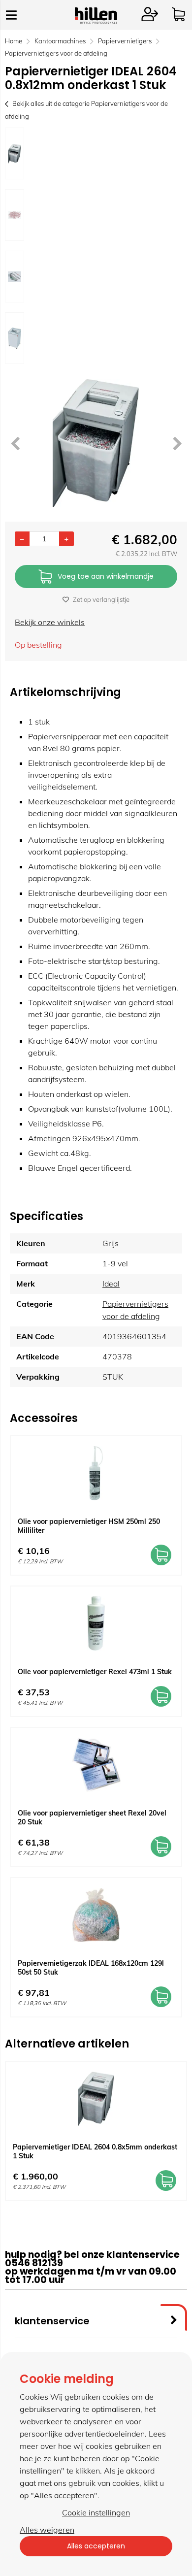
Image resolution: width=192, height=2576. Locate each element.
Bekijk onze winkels (50, 622)
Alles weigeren (47, 2530)
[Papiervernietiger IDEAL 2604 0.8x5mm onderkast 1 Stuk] (96, 2099)
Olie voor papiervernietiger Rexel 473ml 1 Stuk (95, 1672)
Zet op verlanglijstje (101, 599)
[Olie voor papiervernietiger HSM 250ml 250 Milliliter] (96, 1473)
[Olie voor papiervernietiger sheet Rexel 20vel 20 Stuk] (96, 1765)
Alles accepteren (96, 2546)
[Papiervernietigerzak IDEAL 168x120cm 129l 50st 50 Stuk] (96, 1915)
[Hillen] (96, 21)
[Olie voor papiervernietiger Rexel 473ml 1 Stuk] (96, 1623)
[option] (15, 153)
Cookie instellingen (96, 2512)
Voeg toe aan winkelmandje (106, 576)
